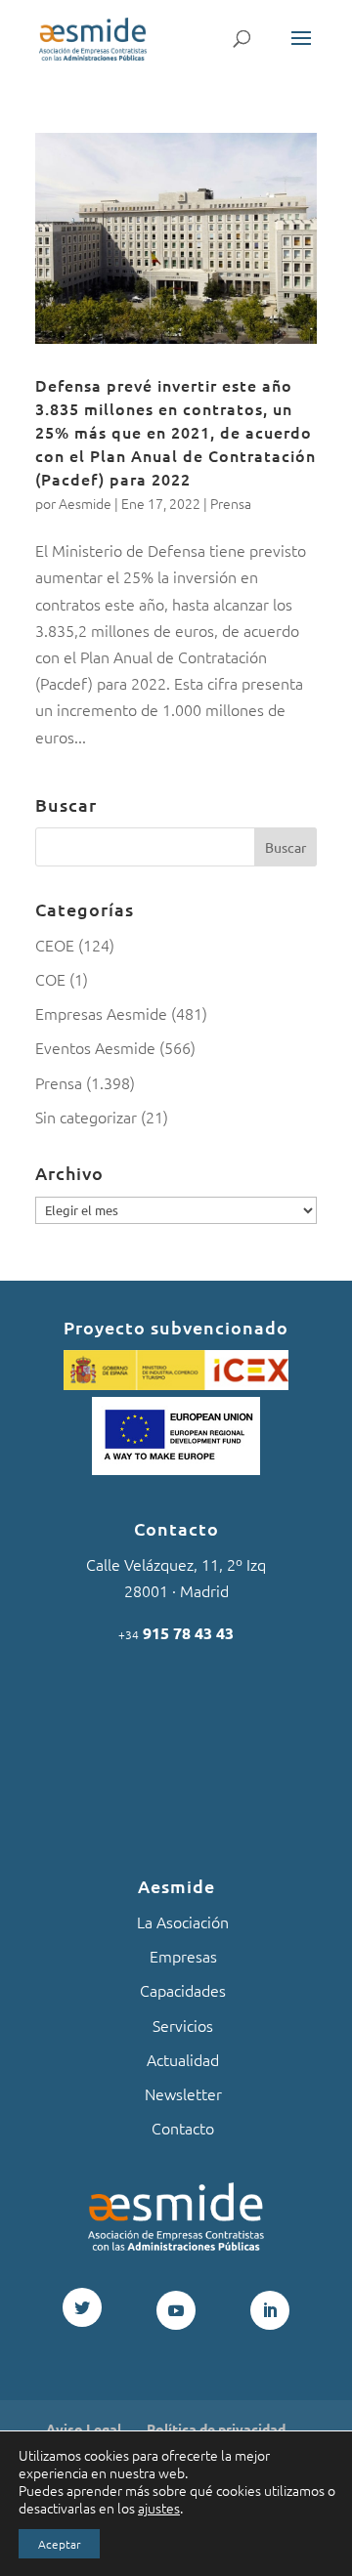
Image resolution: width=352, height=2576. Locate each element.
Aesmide (85, 503)
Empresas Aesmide (101, 1013)
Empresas (183, 1956)
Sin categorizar (86, 1117)
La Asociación (183, 1921)
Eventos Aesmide (95, 1047)
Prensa (231, 503)
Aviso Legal (84, 2428)
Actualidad (183, 2059)
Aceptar (59, 2544)
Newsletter (183, 2093)
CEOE (55, 945)
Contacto (183, 2128)
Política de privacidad (216, 2428)
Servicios (183, 2025)
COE (50, 979)
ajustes (159, 2508)
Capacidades (183, 1990)
